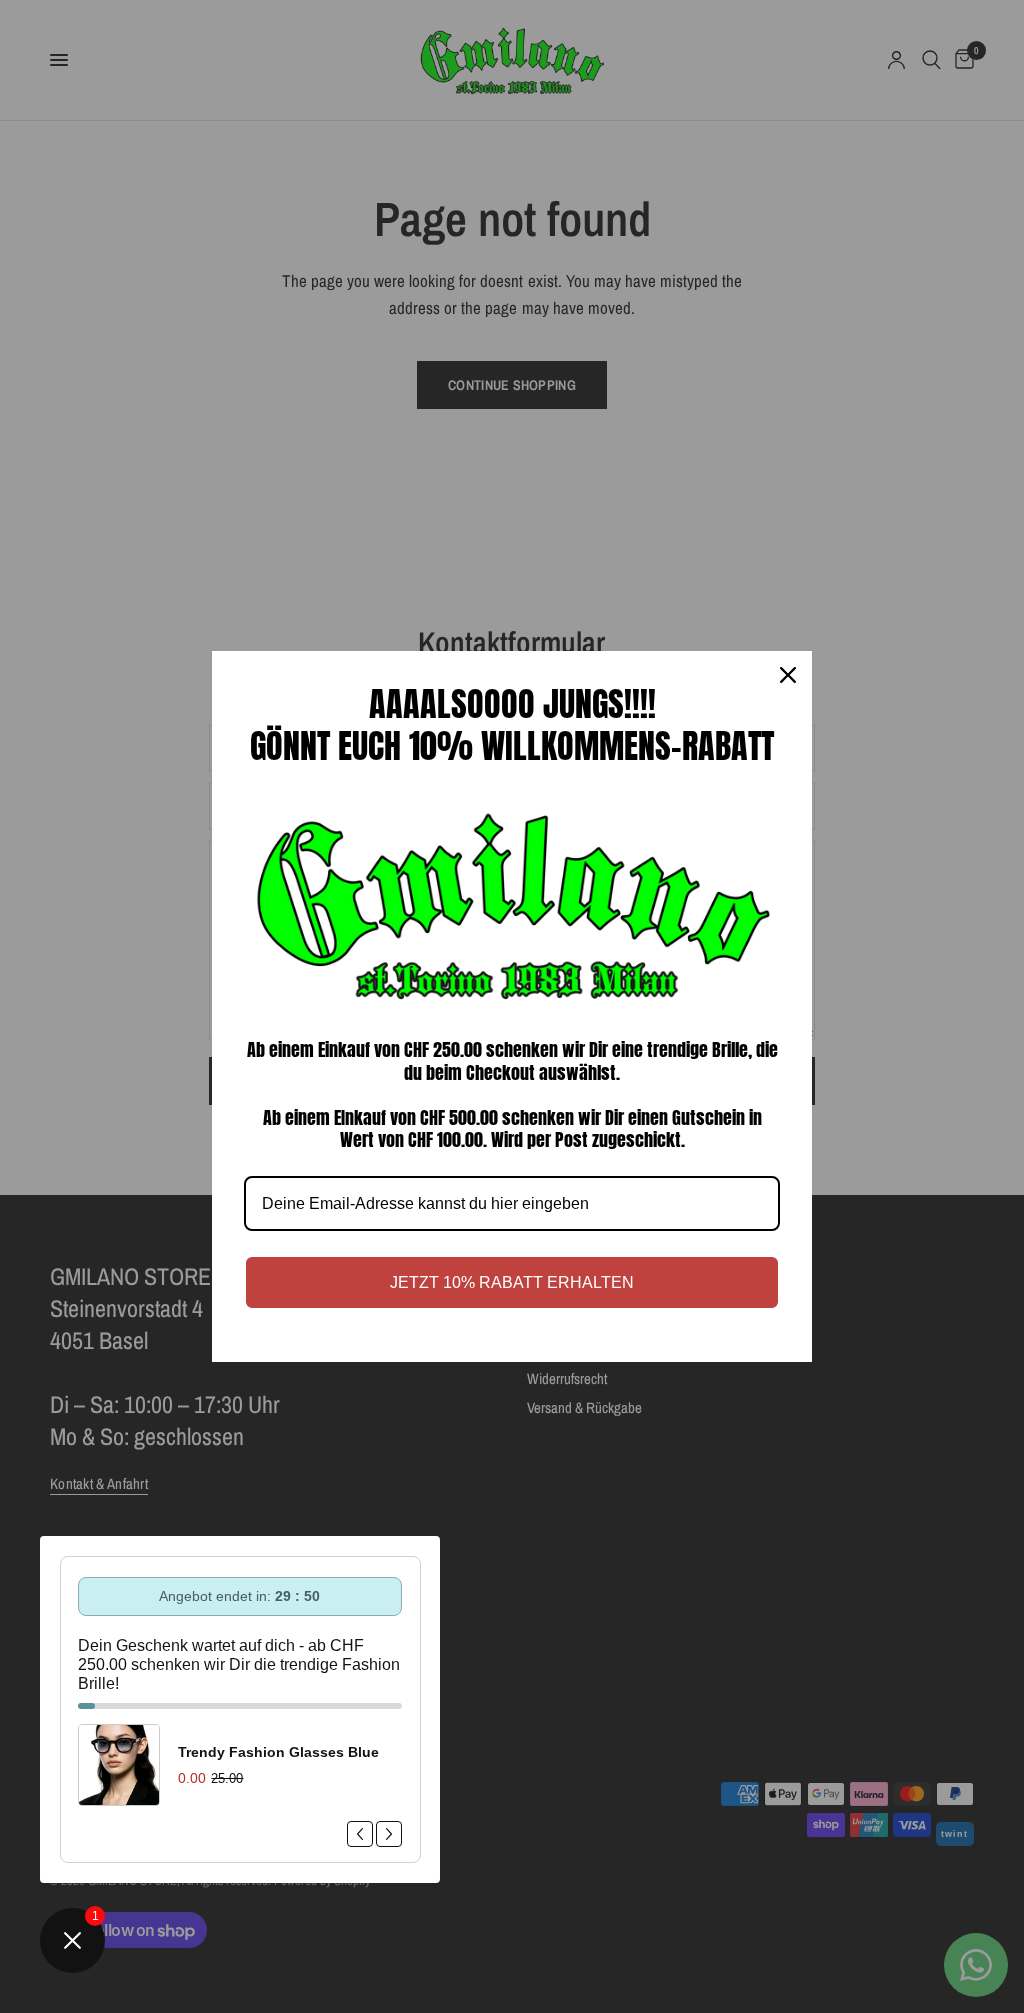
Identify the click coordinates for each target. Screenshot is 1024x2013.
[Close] (788, 675)
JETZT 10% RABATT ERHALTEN (512, 1282)
